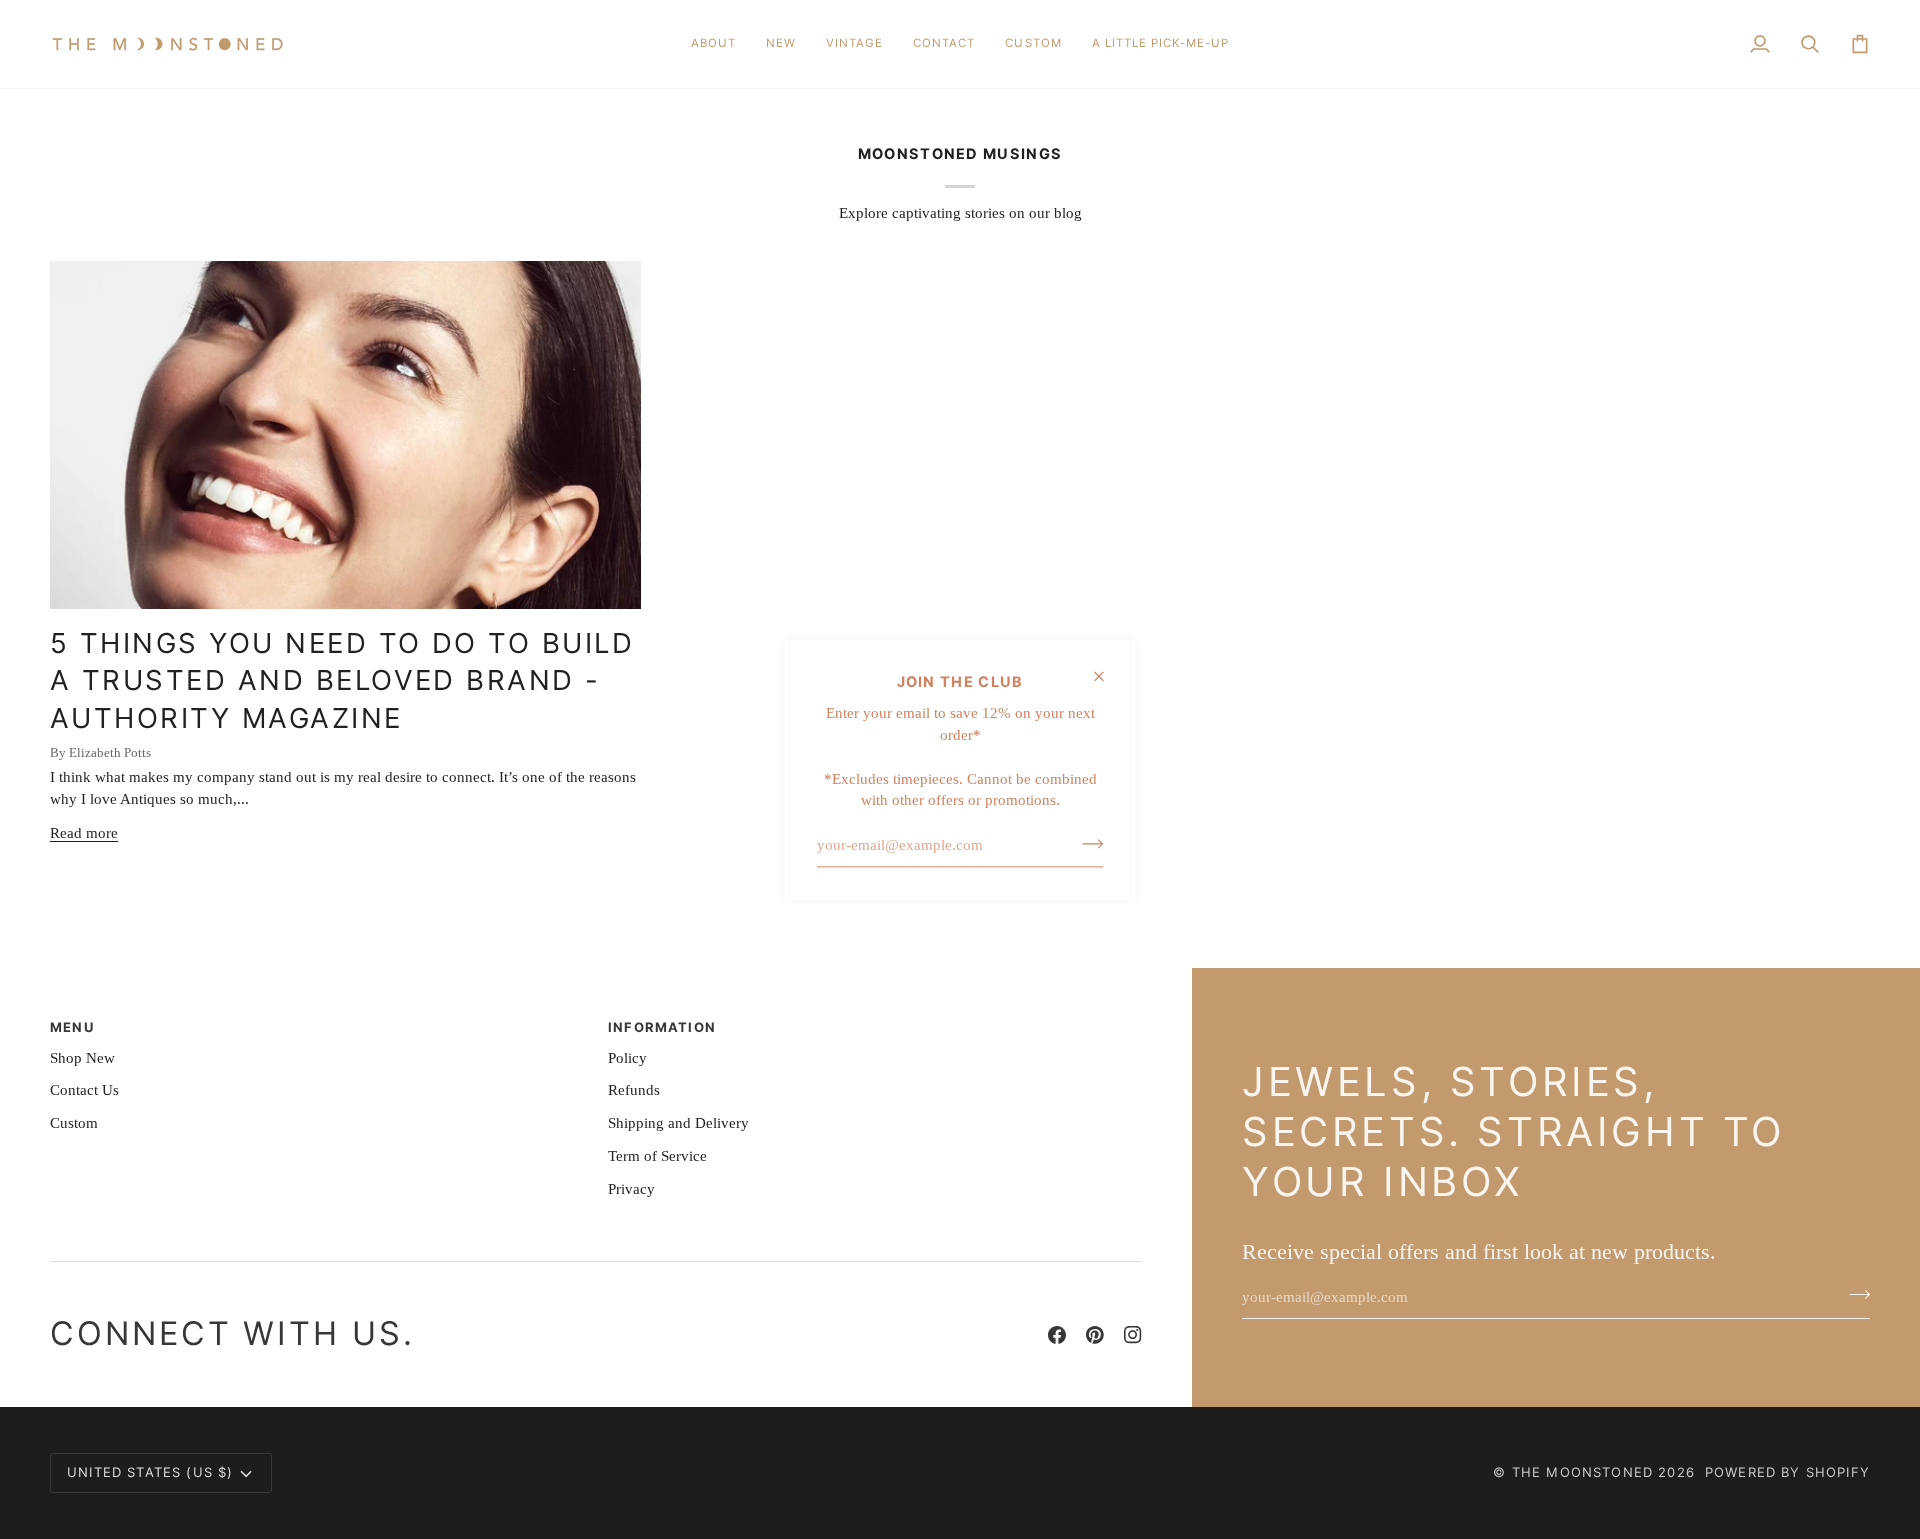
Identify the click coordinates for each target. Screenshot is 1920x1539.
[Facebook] (1057, 1335)
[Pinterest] (1095, 1335)
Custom (74, 1123)
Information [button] (662, 1027)
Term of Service (657, 1156)
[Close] (1107, 676)
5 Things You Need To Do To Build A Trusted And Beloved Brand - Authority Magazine (342, 681)
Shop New (82, 1058)
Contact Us (84, 1090)
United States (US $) (150, 1472)
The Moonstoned (1582, 1472)
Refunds (634, 1090)
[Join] (1086, 843)
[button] (781, 44)
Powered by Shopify (1787, 1472)
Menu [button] (72, 1027)
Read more (84, 833)
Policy (627, 1058)
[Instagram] (1133, 1335)
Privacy (631, 1189)
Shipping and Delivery (678, 1123)
